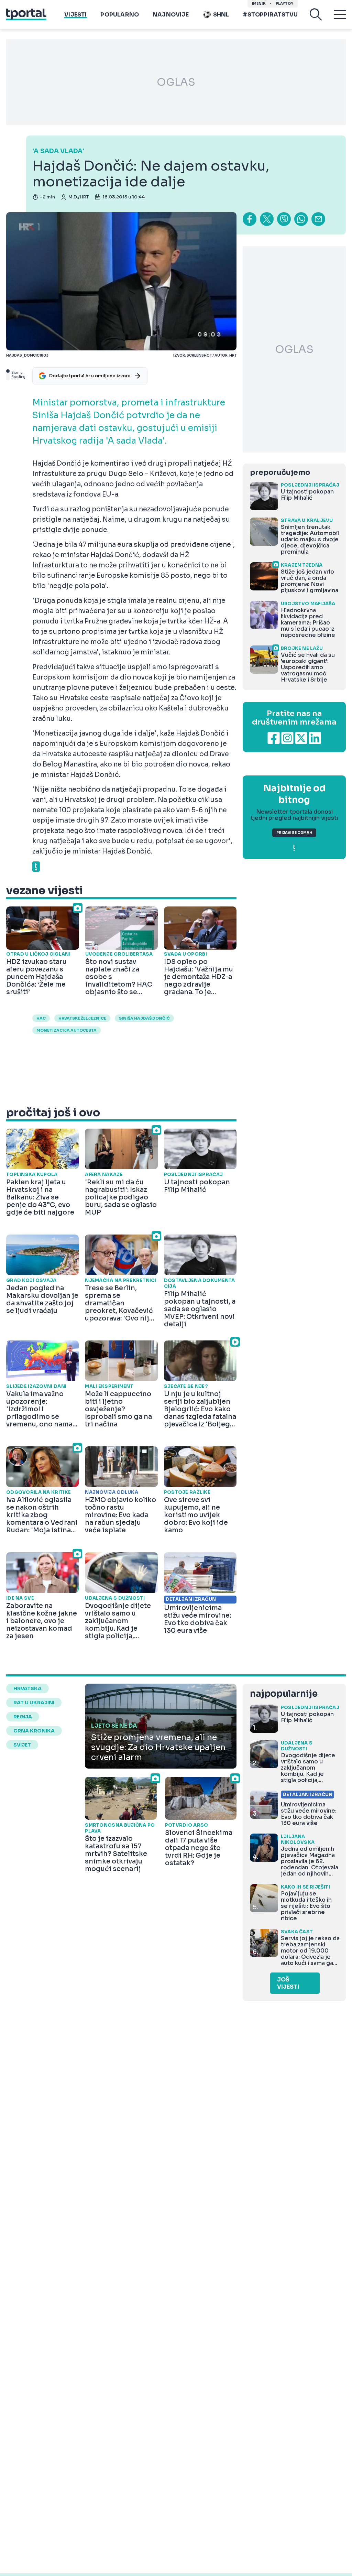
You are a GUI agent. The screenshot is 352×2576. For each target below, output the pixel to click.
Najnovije (171, 15)
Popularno (120, 15)
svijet (22, 1745)
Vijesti (75, 15)
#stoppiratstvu (270, 15)
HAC (41, 1018)
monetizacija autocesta (67, 1030)
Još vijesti (288, 1983)
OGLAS (176, 82)
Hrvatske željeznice (82, 1018)
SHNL (221, 15)
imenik (259, 4)
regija (23, 1717)
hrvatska (27, 1688)
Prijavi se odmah (294, 833)
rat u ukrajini (34, 1703)
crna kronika (34, 1731)
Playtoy (284, 4)
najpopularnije (284, 1694)
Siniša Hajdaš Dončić (144, 1018)
